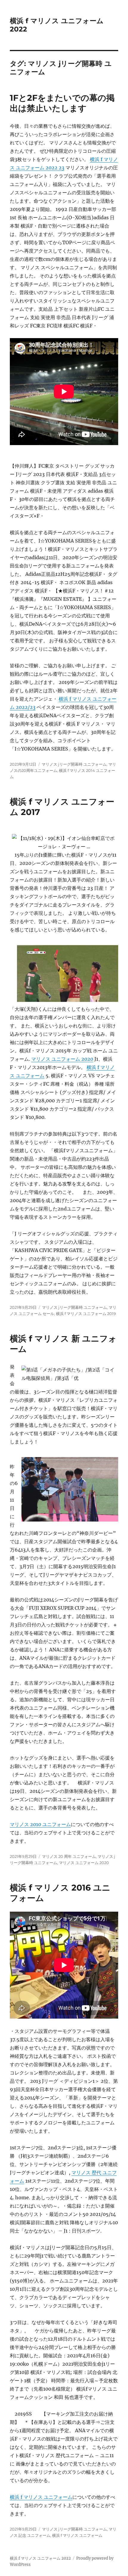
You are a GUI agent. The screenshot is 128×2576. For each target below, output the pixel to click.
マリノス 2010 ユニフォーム (40, 1824)
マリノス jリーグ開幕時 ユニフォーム (74, 764)
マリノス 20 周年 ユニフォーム (69, 1856)
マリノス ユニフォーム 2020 (62, 1059)
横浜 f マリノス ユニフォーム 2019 (86, 1314)
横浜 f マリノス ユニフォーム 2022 (40, 2558)
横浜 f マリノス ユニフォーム (41, 2497)
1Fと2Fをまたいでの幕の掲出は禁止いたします (62, 103)
